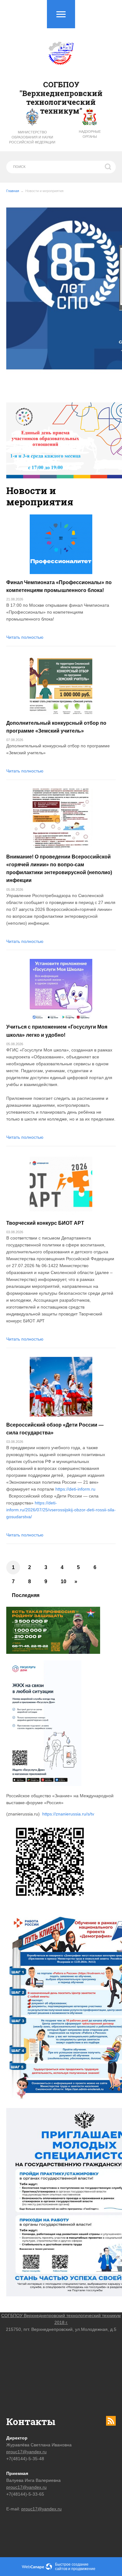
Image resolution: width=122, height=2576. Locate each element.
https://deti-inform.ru (75, 1489)
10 (64, 1581)
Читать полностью (25, 637)
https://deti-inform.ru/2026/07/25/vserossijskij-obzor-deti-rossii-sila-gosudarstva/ (61, 1510)
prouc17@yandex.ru (26, 2452)
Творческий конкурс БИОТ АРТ (45, 1223)
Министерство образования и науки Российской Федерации (32, 137)
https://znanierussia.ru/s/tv (68, 1814)
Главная (13, 191)
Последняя (26, 1595)
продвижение (83, 2569)
